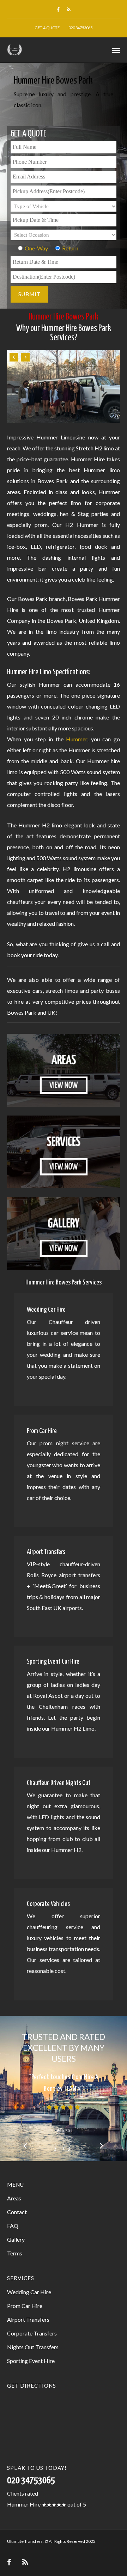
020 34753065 (80, 28)
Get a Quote (47, 28)
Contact (17, 2212)
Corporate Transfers (32, 2333)
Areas (14, 2198)
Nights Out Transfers (33, 2347)
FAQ (13, 2226)
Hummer (77, 739)
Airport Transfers (28, 2319)
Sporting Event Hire (31, 2361)
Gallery (16, 2239)
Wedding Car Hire (29, 2292)
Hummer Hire (24, 2504)
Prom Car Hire (25, 2306)
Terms (15, 2253)
